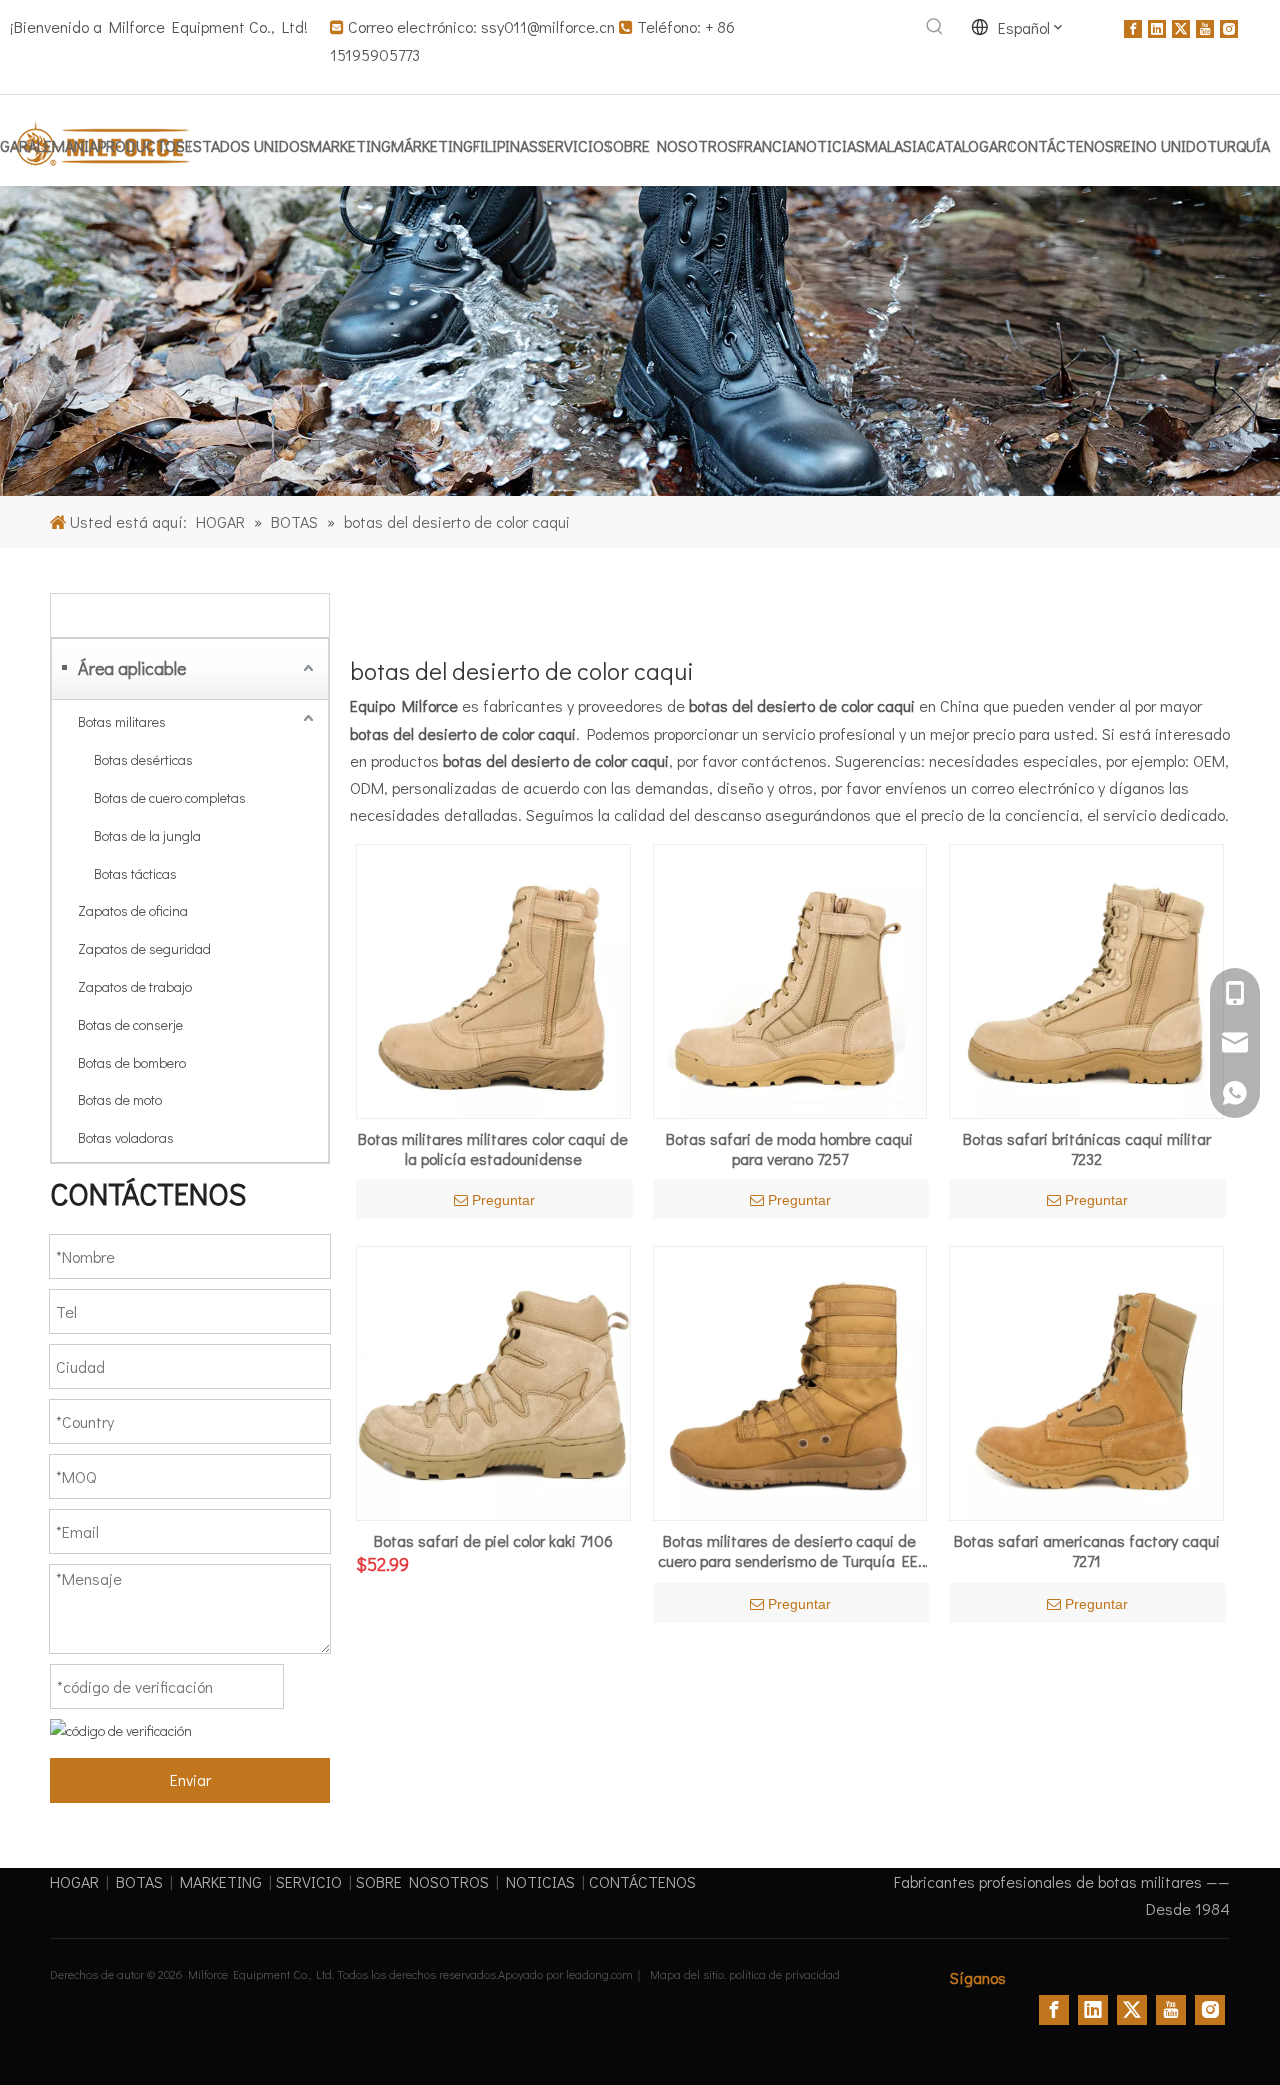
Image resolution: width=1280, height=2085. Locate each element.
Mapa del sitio (687, 1974)
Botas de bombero (132, 1062)
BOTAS (139, 1881)
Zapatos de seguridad (144, 948)
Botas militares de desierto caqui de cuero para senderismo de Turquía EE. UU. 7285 (790, 1551)
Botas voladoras (126, 1137)
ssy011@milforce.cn (548, 26)
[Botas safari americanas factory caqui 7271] (1086, 1380)
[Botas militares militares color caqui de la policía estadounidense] (493, 979)
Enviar (190, 1779)
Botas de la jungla (147, 835)
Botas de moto (120, 1099)
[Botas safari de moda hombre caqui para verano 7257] (790, 979)
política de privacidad (784, 1974)
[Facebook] (1133, 27)
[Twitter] (1181, 27)
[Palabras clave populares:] (935, 27)
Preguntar (503, 1200)
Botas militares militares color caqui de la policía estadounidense (493, 1149)
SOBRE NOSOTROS (422, 1881)
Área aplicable (132, 668)
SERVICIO (309, 1881)
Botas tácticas (135, 873)
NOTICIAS (540, 1881)
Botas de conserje (130, 1024)
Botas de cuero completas (170, 797)
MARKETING (221, 1881)
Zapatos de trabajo (135, 986)
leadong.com (599, 1974)
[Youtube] (1205, 27)
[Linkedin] (1157, 27)
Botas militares (122, 721)
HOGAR (74, 1881)
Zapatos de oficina (133, 910)
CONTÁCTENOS (642, 1881)
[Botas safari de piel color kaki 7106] (493, 1380)
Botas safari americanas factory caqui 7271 (1087, 1551)
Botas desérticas (143, 759)
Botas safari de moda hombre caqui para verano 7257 (789, 1149)
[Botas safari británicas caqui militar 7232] (1086, 979)
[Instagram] (1229, 27)
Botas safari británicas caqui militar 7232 (1087, 1149)
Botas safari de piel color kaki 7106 (493, 1541)
